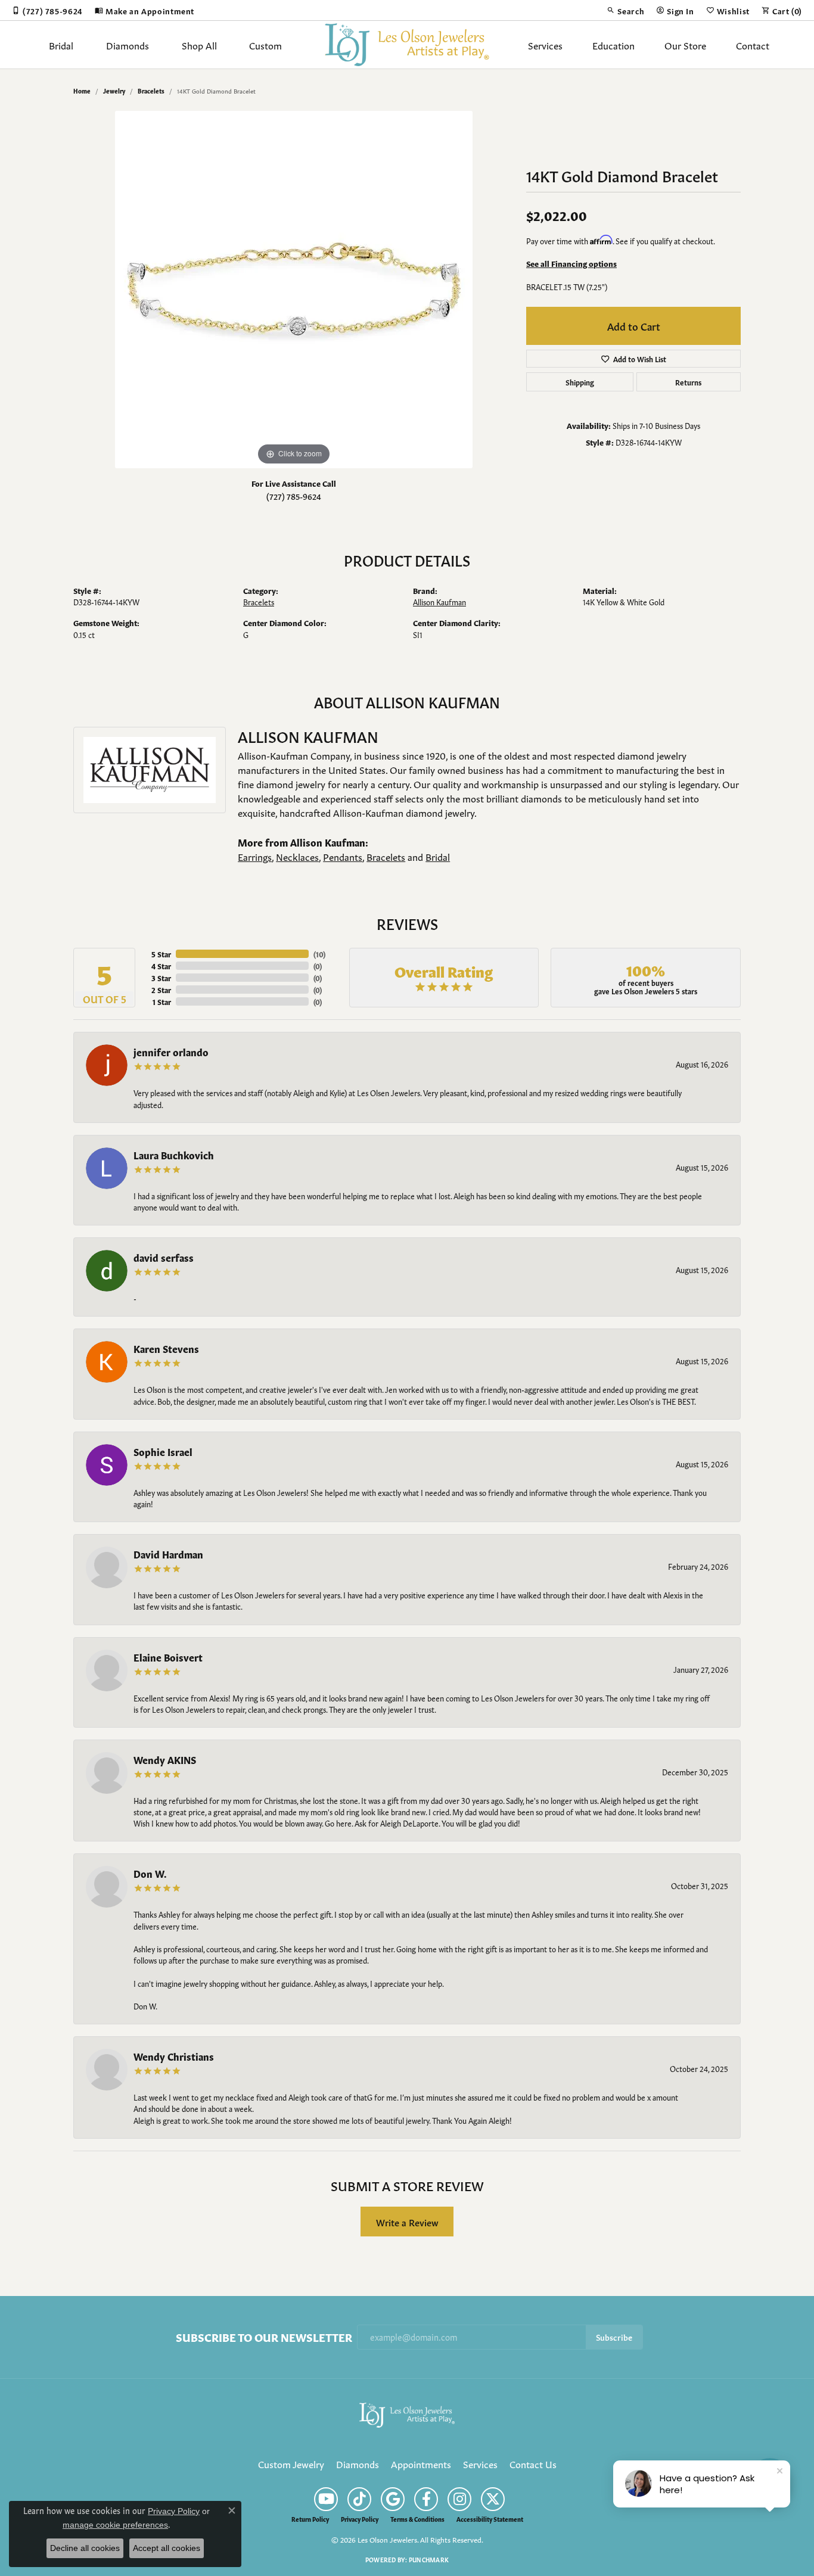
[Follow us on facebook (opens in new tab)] (426, 2499)
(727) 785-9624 (294, 496)
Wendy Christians (174, 2056)
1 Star (162, 1001)
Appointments (421, 2463)
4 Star (161, 966)
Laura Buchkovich (174, 1155)
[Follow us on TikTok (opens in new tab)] (359, 2499)
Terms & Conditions (417, 2519)
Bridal (61, 45)
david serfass (164, 1257)
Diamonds (128, 45)
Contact (753, 45)
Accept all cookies (167, 2548)
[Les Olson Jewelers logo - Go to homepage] (407, 45)
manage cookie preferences (115, 2525)
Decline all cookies (85, 2548)
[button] (625, 10)
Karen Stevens (166, 1348)
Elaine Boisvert (168, 1657)
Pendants (343, 856)
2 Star (161, 990)
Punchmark (429, 2559)
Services (545, 45)
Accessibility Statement (490, 2519)
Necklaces (297, 856)
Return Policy (310, 2519)
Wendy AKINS (165, 1759)
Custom (265, 45)
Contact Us (533, 2463)
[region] (294, 290)
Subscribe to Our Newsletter (264, 2337)
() (319, 954)
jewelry (114, 91)
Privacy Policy (360, 2519)
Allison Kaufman (439, 602)
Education (613, 45)
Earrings (255, 856)
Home (82, 91)
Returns (688, 382)
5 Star (161, 954)
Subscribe (614, 2337)
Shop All (199, 45)
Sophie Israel (163, 1451)
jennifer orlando (171, 1051)
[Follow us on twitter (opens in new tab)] (493, 2499)
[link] (47, 10)
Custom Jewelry (291, 2463)
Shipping (580, 382)
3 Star (161, 978)
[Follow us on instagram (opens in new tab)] (459, 2499)
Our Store (685, 45)
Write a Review (407, 2222)
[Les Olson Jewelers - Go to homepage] (407, 2413)
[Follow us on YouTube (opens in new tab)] (326, 2499)
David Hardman (168, 1554)
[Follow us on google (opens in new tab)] (393, 2499)
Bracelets (151, 91)
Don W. (150, 1873)
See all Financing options (571, 263)
